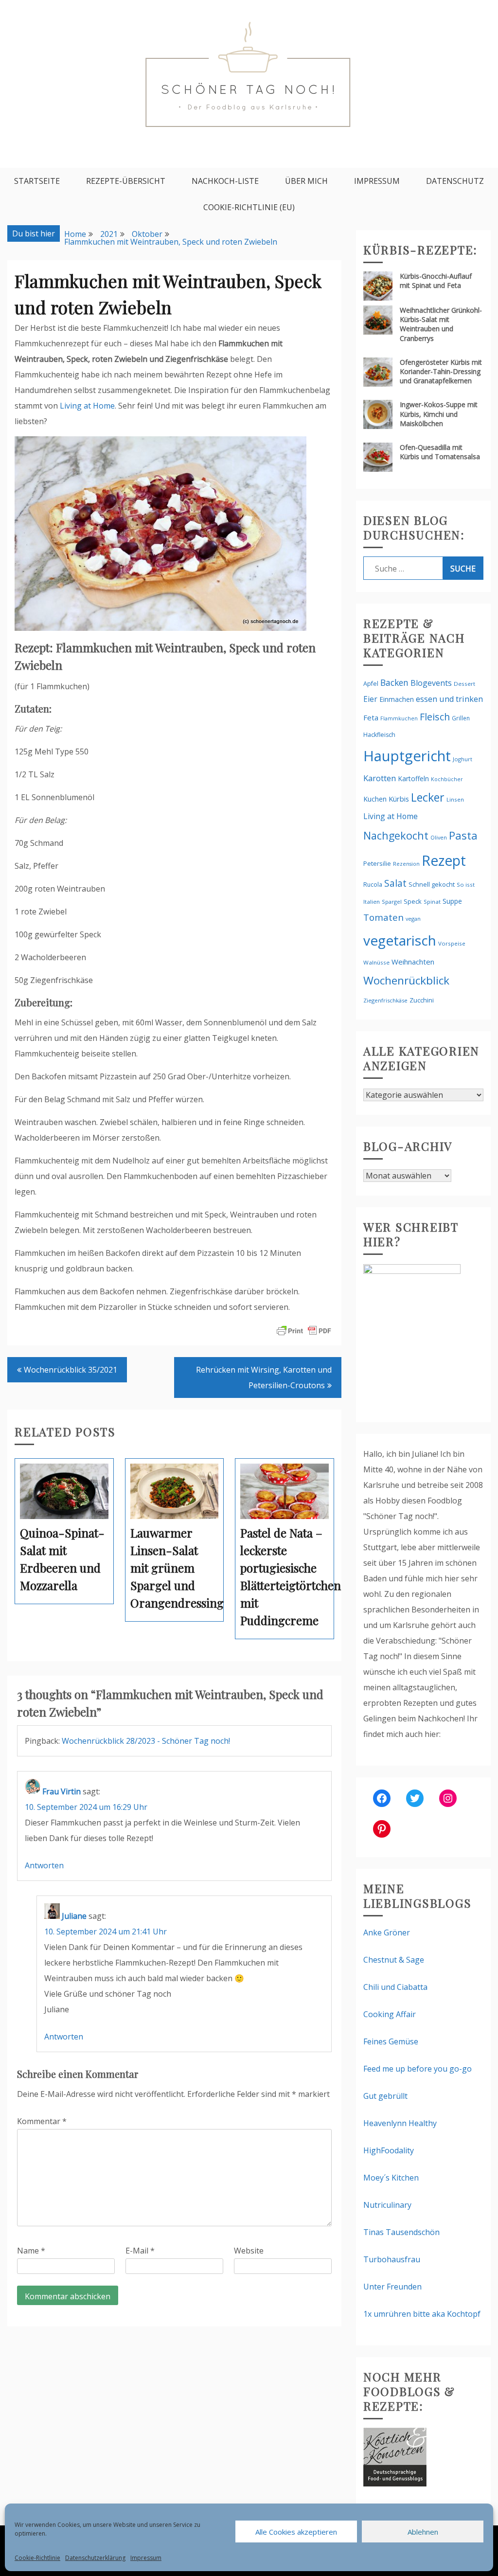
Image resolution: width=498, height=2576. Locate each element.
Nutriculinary (387, 2205)
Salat (395, 883)
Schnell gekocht (432, 884)
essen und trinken (449, 699)
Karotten (380, 778)
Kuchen (375, 799)
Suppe (452, 901)
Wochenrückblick (406, 980)
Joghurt (462, 759)
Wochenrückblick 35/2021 (71, 1370)
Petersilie (377, 863)
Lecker (428, 797)
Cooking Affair (390, 2014)
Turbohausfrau (392, 2259)
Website (249, 2251)
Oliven (439, 837)
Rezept (444, 860)
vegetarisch (400, 940)
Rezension (406, 864)
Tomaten (383, 917)
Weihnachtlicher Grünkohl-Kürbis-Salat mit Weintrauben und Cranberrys (441, 324)
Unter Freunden (392, 2287)
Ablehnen (423, 2532)
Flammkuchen (399, 718)
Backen (394, 682)
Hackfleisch (379, 735)
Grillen (461, 718)
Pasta (463, 835)
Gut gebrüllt (385, 2096)
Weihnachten (413, 962)
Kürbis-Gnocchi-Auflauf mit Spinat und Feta (436, 281)
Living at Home (87, 406)
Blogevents (431, 683)
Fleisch (435, 717)
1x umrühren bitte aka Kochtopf (422, 2314)
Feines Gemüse (391, 2041)
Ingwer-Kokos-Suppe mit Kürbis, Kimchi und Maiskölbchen (439, 414)
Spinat (432, 902)
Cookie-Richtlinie (37, 2558)
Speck (413, 901)
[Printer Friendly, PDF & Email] (304, 1330)
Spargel (392, 902)
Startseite (37, 181)
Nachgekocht (396, 835)
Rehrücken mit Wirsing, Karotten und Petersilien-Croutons (264, 1377)
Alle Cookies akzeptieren (296, 2532)
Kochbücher (447, 779)
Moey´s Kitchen (391, 2178)
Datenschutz (455, 181)
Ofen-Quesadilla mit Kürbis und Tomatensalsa (440, 452)
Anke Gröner (387, 1932)
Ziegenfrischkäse (385, 1000)
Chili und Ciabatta (395, 1987)
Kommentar (42, 2121)
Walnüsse (376, 962)
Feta (371, 717)
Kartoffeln (413, 778)
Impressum (146, 2558)
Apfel (371, 684)
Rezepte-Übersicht (126, 181)
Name (31, 2251)
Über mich (306, 181)
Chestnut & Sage (394, 1960)
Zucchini (422, 1000)
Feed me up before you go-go (418, 2069)
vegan (413, 919)
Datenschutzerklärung (95, 2558)
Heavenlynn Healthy (400, 2123)
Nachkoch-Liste (225, 181)
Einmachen (397, 699)
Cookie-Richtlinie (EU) (249, 207)
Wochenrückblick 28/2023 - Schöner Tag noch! (146, 1741)
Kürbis (399, 799)
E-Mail (140, 2251)
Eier (370, 699)
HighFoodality (389, 2150)
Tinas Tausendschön (401, 2232)
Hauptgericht (407, 756)
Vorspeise (452, 943)
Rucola (373, 885)
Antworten (44, 1865)
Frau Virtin (62, 1791)
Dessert (464, 684)
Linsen (455, 799)
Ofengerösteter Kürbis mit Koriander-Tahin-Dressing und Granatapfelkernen (441, 371)
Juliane (74, 1916)
